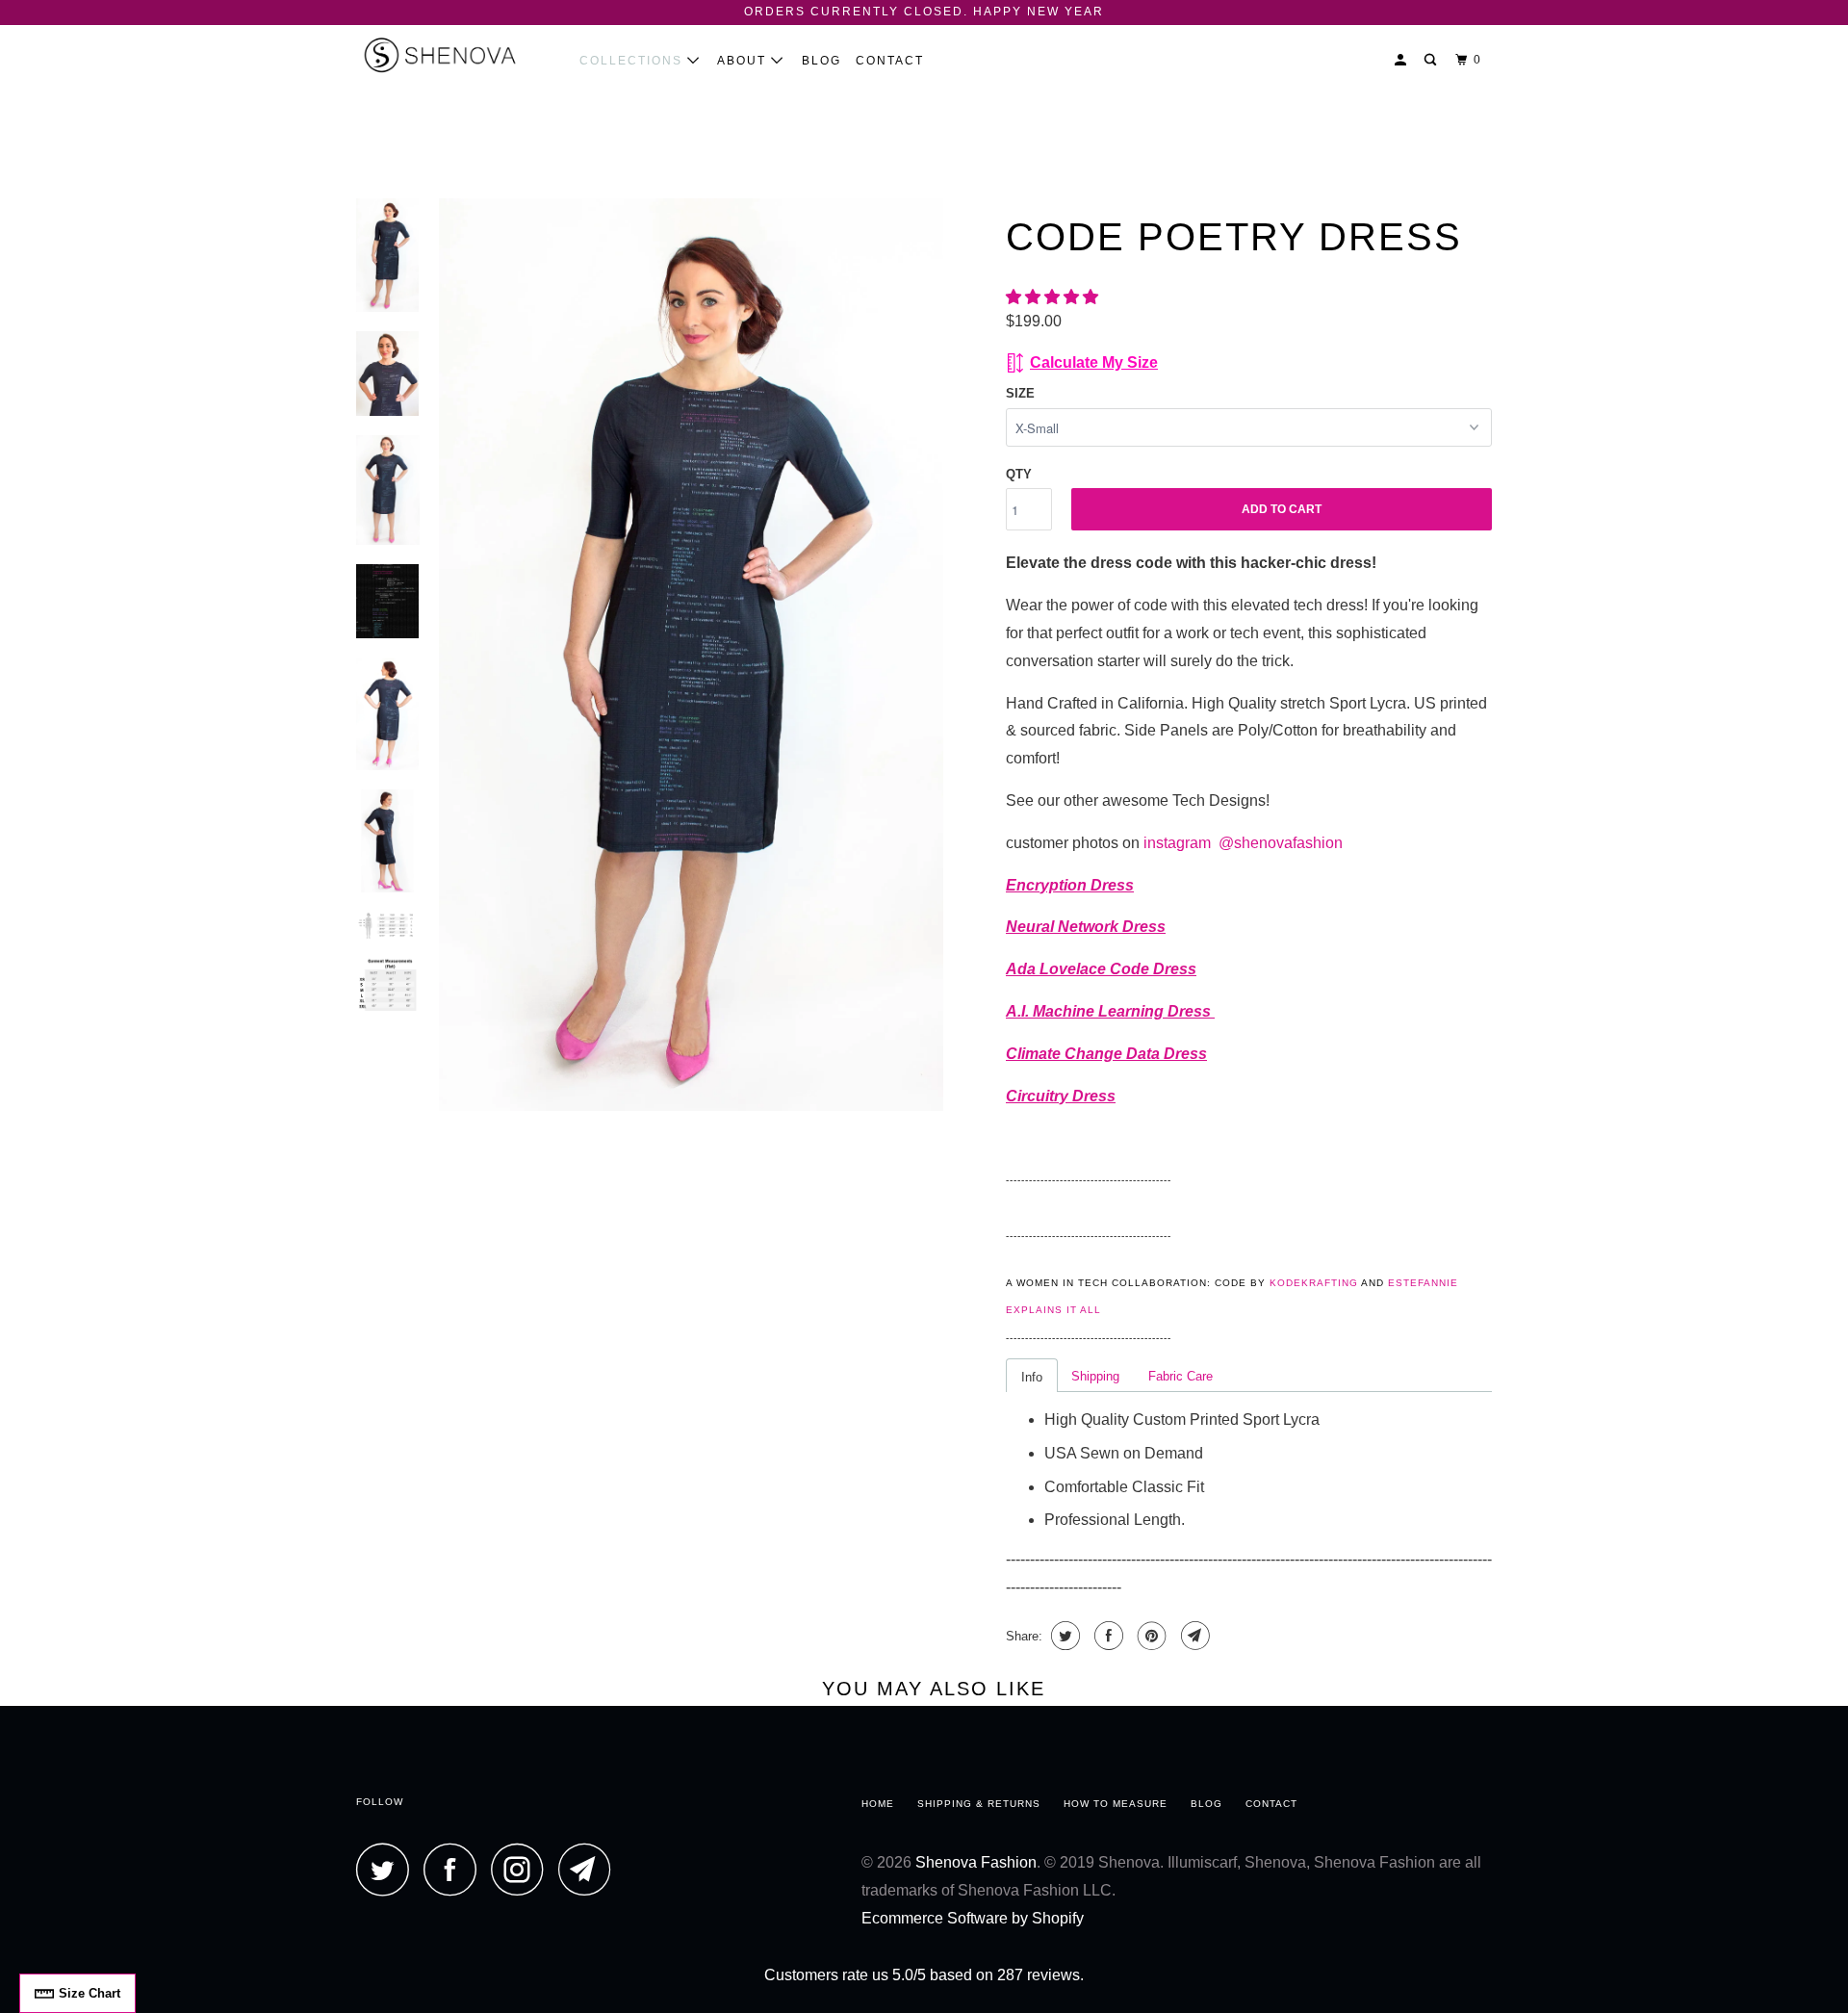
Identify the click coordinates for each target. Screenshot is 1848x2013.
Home (878, 1804)
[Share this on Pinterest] (1150, 1636)
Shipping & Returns (979, 1804)
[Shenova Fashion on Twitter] (388, 1869)
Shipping (1095, 1376)
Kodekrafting (1314, 1283)
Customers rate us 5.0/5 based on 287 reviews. (924, 1975)
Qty (1019, 474)
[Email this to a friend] (1193, 1636)
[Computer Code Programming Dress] (691, 655)
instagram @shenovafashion (1245, 843)
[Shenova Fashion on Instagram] (523, 1869)
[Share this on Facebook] (1106, 1636)
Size (1020, 393)
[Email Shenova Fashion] (590, 1869)
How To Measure (1116, 1804)
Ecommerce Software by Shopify (973, 1918)
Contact (890, 61)
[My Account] (1402, 60)
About (744, 61)
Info (1032, 1377)
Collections (633, 61)
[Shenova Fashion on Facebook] (455, 1869)
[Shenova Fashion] (455, 55)
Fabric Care (1181, 1376)
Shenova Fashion (976, 1862)
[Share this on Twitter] (1063, 1636)
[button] (1054, 297)
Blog (821, 61)
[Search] (1432, 60)
